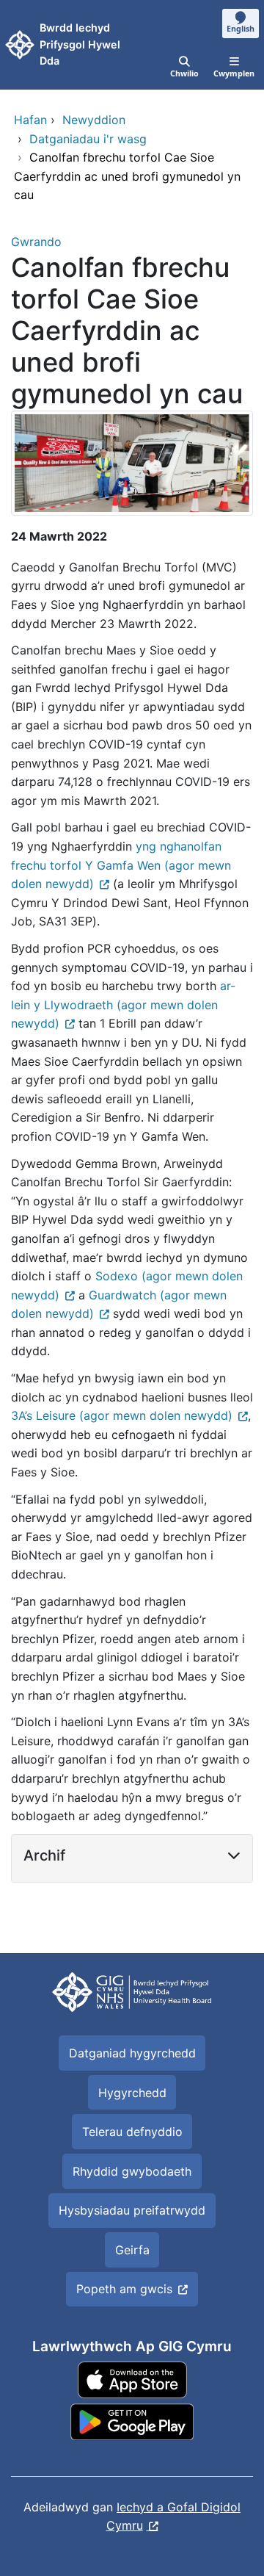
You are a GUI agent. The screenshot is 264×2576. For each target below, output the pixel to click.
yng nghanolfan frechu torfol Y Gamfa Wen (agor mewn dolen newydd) (121, 865)
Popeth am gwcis (124, 2289)
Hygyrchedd (132, 2093)
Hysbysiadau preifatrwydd (132, 2210)
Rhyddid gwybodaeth (132, 2171)
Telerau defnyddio (132, 2132)
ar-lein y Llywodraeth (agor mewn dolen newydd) (123, 1004)
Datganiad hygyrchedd (132, 2053)
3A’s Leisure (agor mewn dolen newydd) (122, 1415)
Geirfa (132, 2250)
